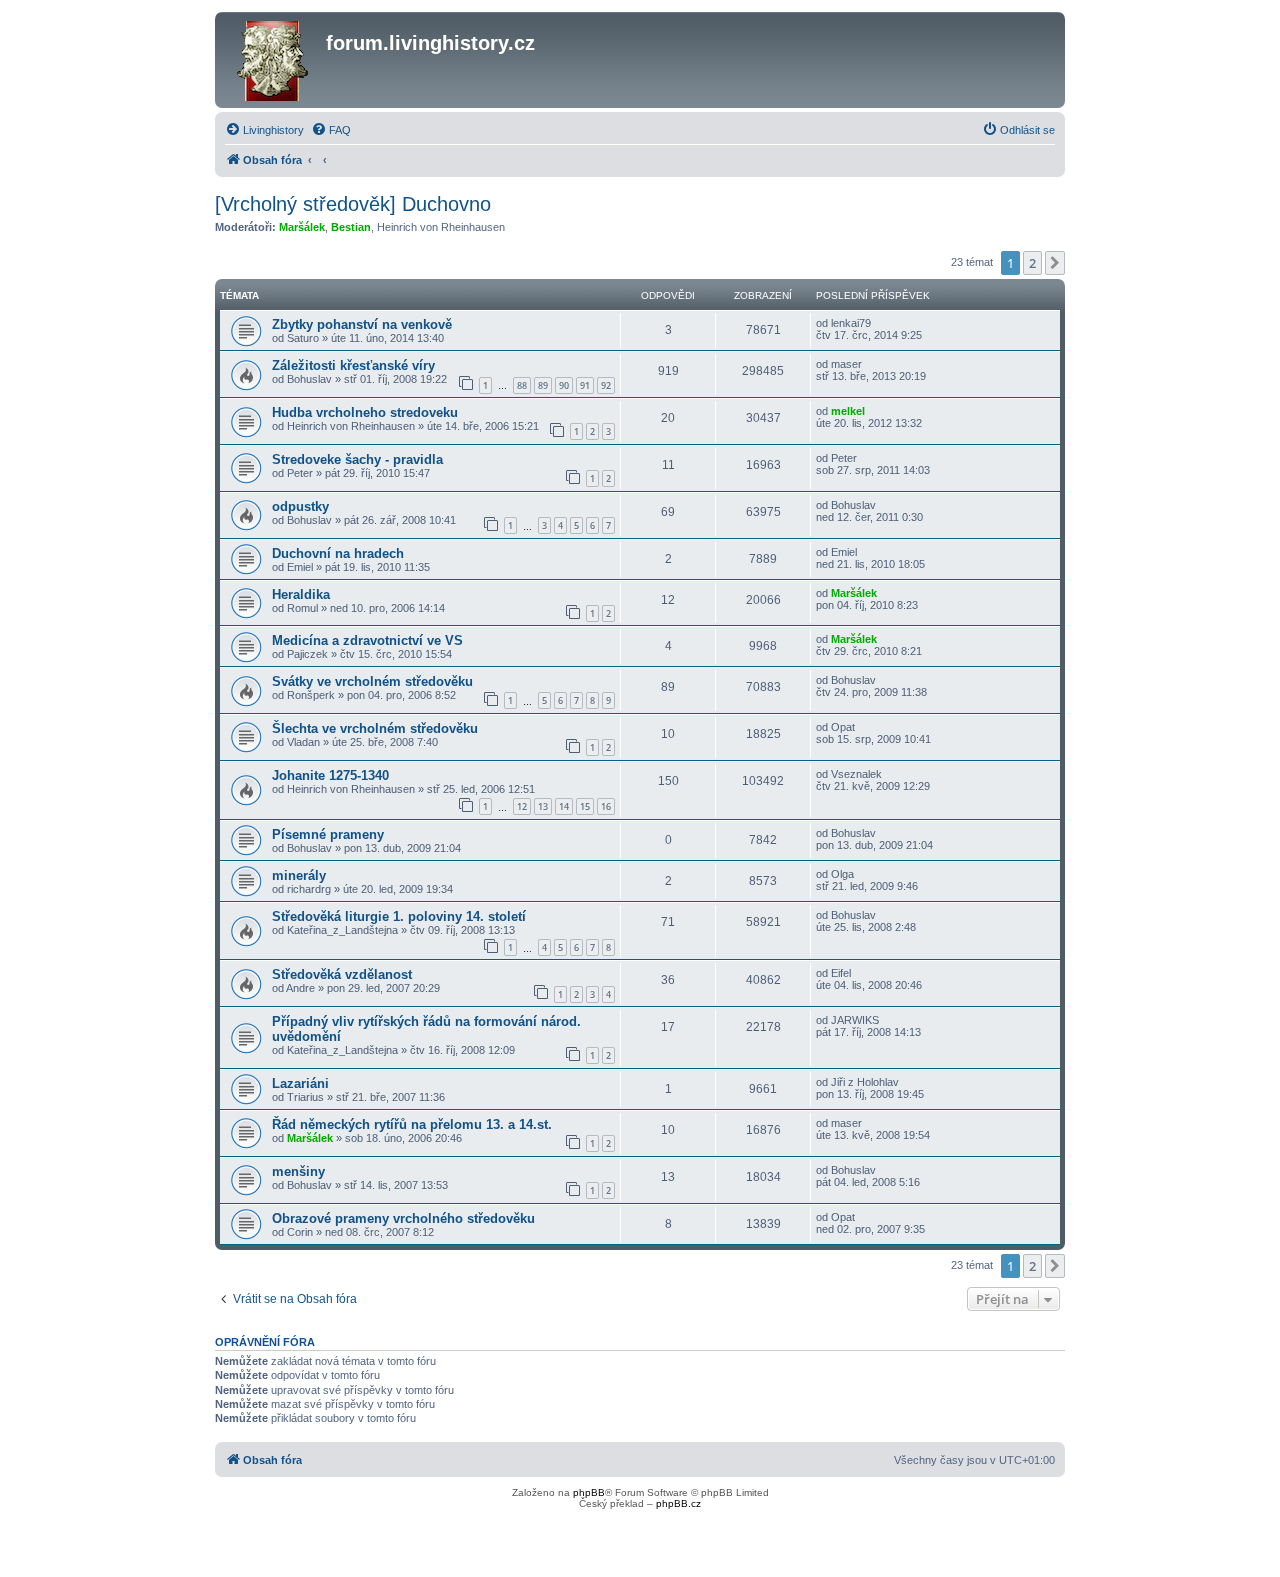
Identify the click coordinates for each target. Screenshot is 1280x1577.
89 (543, 385)
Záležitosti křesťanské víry (353, 365)
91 (585, 385)
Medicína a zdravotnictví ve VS (367, 640)
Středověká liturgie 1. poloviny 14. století (399, 916)
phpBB (589, 1492)
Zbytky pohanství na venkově (362, 324)
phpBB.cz (678, 1503)
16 (606, 806)
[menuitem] (264, 130)
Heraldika (301, 594)
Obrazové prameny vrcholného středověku (403, 1218)
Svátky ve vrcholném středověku (372, 681)
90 (564, 385)
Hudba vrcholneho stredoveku (365, 412)
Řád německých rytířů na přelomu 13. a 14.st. (412, 1124)
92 (606, 385)
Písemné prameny (328, 834)
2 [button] (1032, 263)
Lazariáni (300, 1083)
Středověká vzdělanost (342, 974)
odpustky (300, 506)
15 (585, 806)
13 (543, 806)
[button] (1055, 263)
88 (522, 385)
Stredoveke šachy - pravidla (357, 459)
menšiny (298, 1171)
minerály (299, 875)
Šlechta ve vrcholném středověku (375, 728)
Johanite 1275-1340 (330, 775)
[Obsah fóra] (273, 60)
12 (522, 806)
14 (564, 806)
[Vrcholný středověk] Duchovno (353, 204)
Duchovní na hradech (338, 553)
